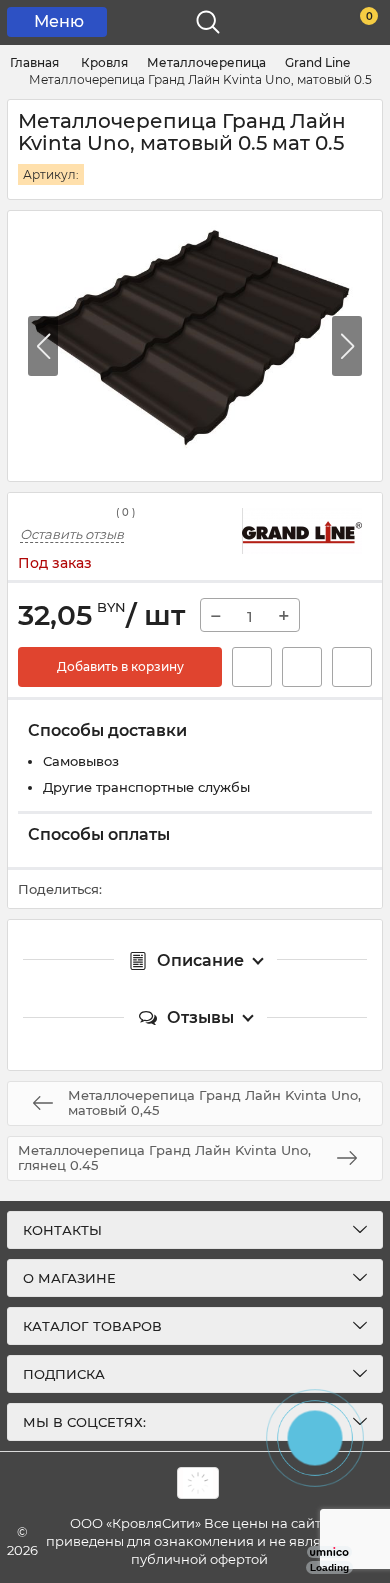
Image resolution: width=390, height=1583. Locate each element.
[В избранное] (302, 667)
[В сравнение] (352, 667)
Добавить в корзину (120, 666)
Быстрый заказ (252, 667)
